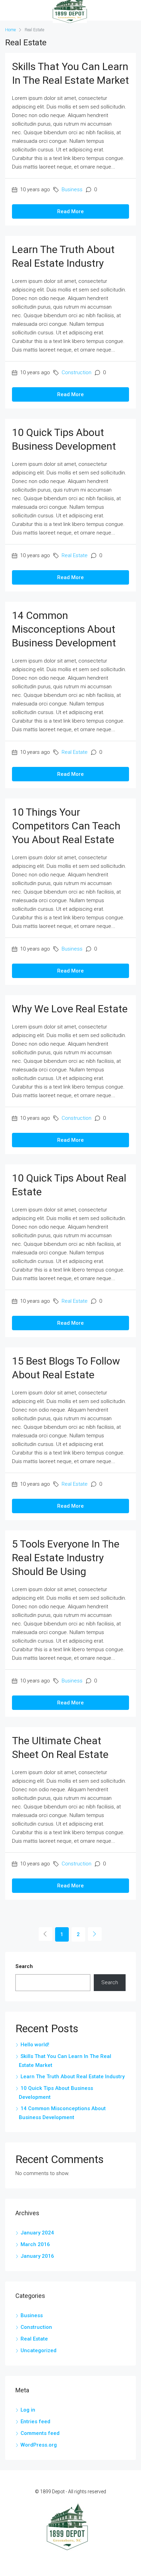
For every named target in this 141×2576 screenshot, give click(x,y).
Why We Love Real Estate (70, 1009)
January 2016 (37, 2256)
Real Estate (75, 555)
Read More (70, 211)
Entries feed (35, 2422)
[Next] (95, 1934)
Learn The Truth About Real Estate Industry (73, 2077)
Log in (28, 2410)
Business (72, 189)
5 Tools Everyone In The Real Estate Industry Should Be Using (66, 1558)
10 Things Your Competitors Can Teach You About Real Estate (66, 826)
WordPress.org (39, 2445)
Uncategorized (39, 2350)
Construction (76, 372)
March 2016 (35, 2244)
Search (24, 1966)
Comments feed (40, 2433)
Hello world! (35, 2045)
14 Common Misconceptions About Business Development (64, 629)
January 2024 (37, 2233)
